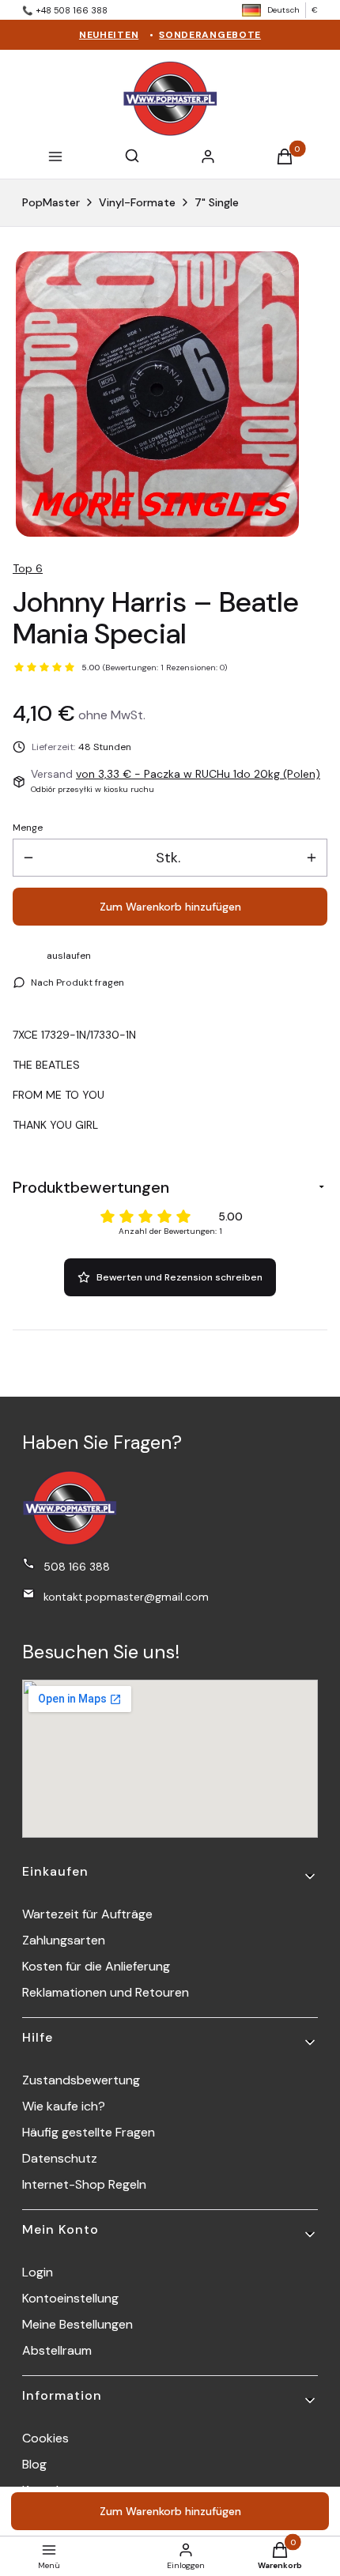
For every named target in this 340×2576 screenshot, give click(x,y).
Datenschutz (60, 2158)
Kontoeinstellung (70, 2298)
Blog (34, 2464)
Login (38, 2272)
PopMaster (51, 202)
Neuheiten (109, 35)
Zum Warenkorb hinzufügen (170, 907)
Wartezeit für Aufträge (87, 1914)
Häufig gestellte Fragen (89, 2132)
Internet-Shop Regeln (84, 2184)
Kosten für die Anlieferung (96, 1966)
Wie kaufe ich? (64, 2106)
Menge (28, 828)
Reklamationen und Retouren (106, 1992)
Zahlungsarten (64, 1940)
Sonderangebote (210, 35)
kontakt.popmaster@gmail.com (126, 1597)
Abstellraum (57, 2350)
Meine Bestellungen (77, 2324)
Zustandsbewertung (81, 2080)
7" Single (217, 202)
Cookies (45, 2438)
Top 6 (28, 568)
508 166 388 (77, 1567)
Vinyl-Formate (137, 202)
